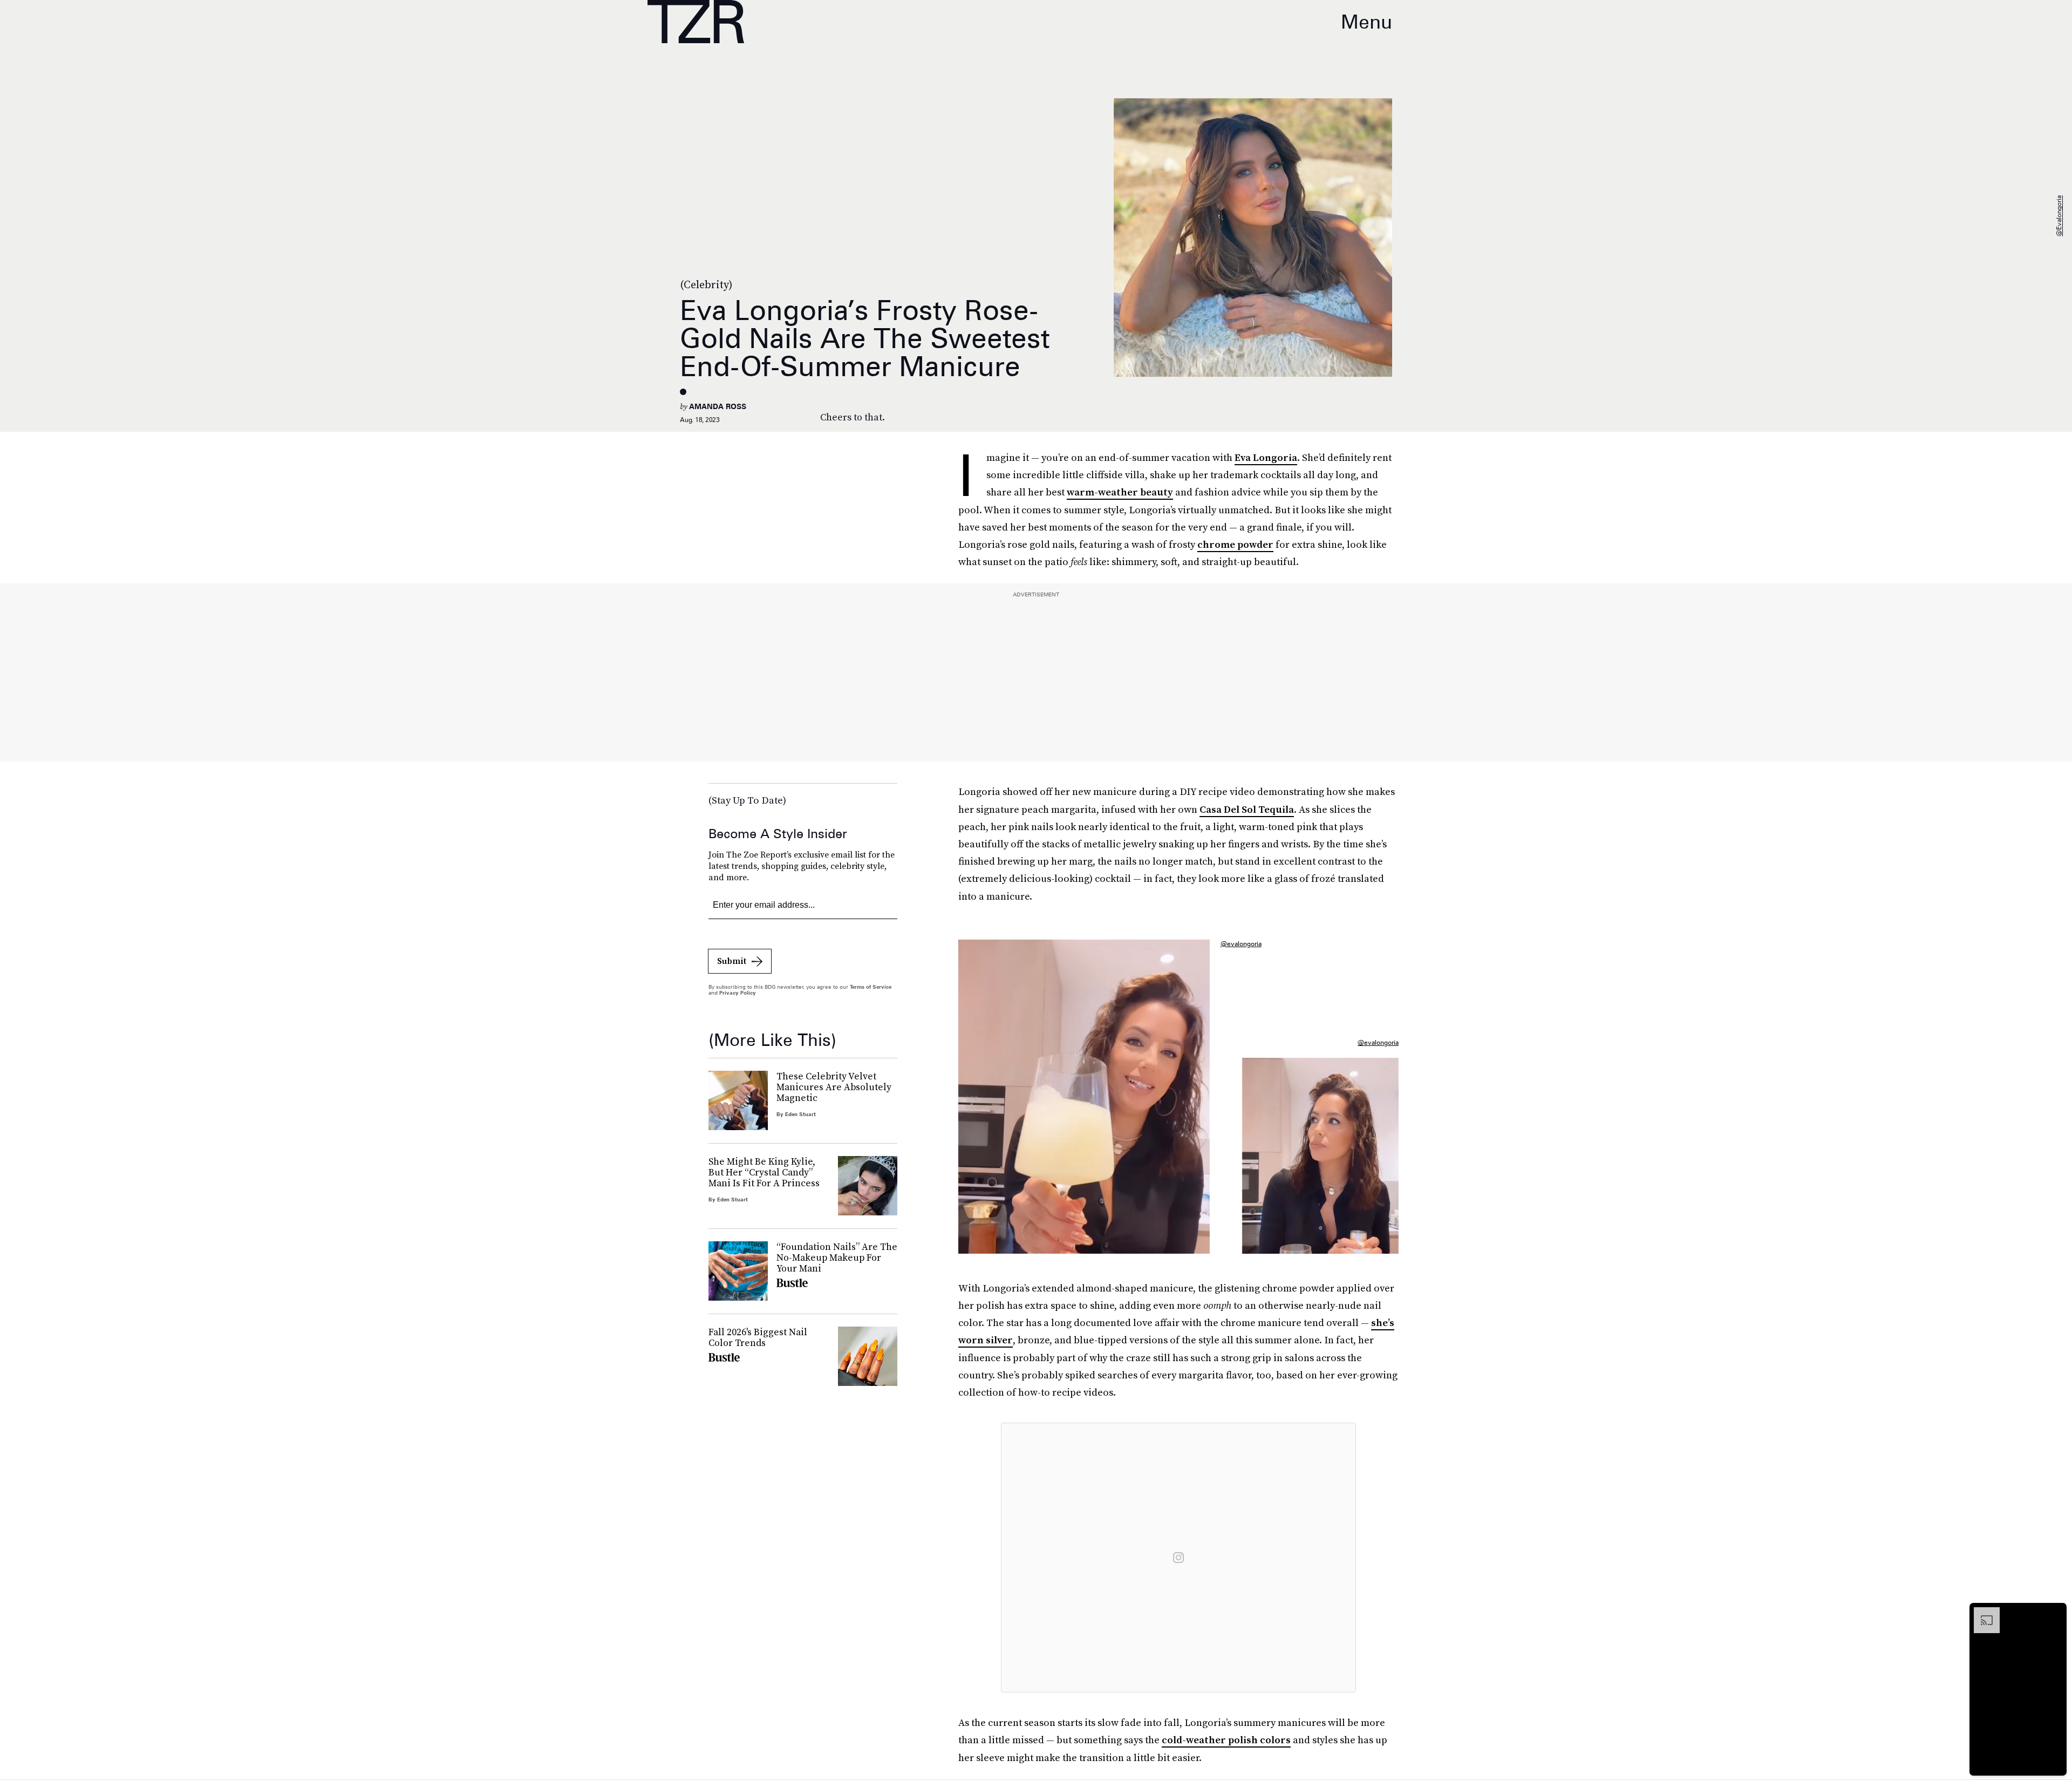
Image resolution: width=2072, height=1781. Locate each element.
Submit (732, 961)
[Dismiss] (2055, 1613)
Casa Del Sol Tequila (1247, 809)
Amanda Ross (718, 406)
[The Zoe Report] (696, 22)
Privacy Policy (738, 993)
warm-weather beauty (1120, 492)
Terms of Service (871, 987)
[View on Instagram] (1178, 1558)
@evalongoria (2059, 216)
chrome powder (1235, 544)
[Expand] (1981, 1613)
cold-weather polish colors (1226, 1740)
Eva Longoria (1266, 457)
